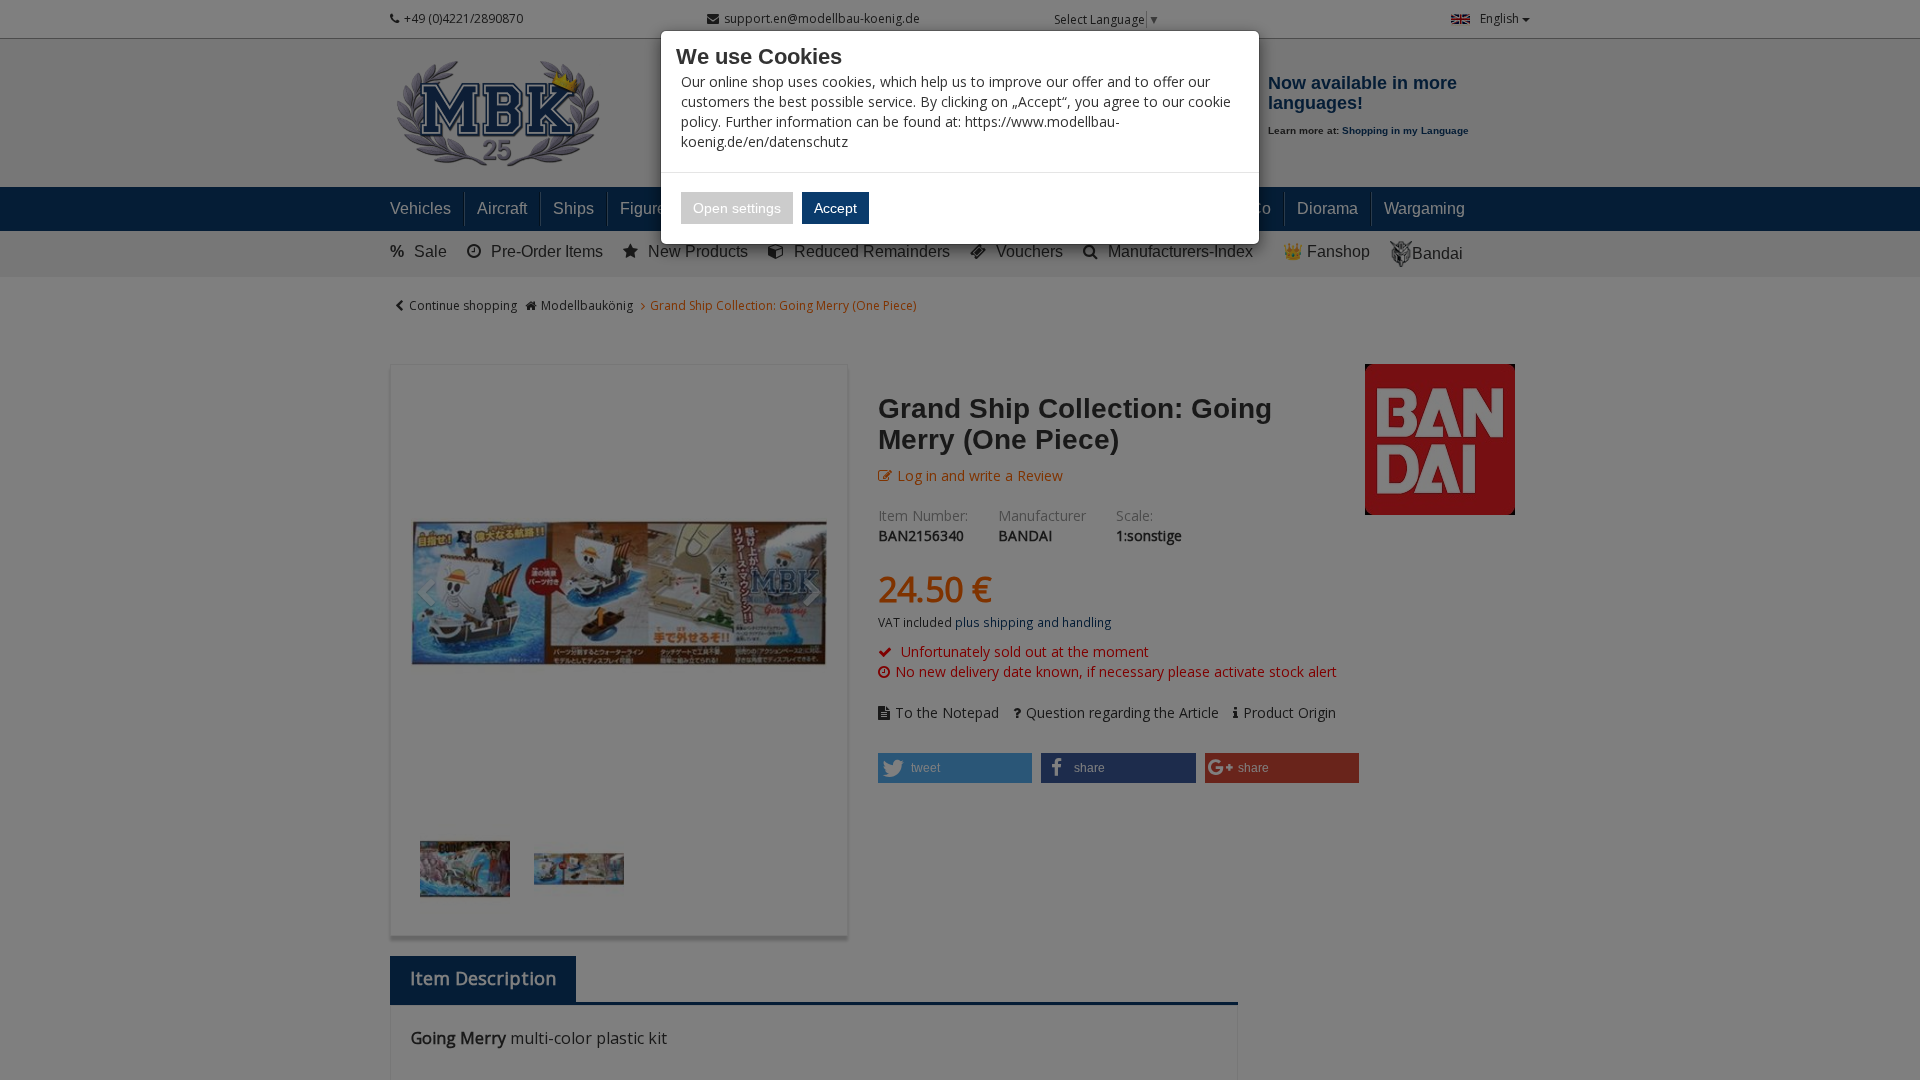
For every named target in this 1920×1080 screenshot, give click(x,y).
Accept (835, 208)
